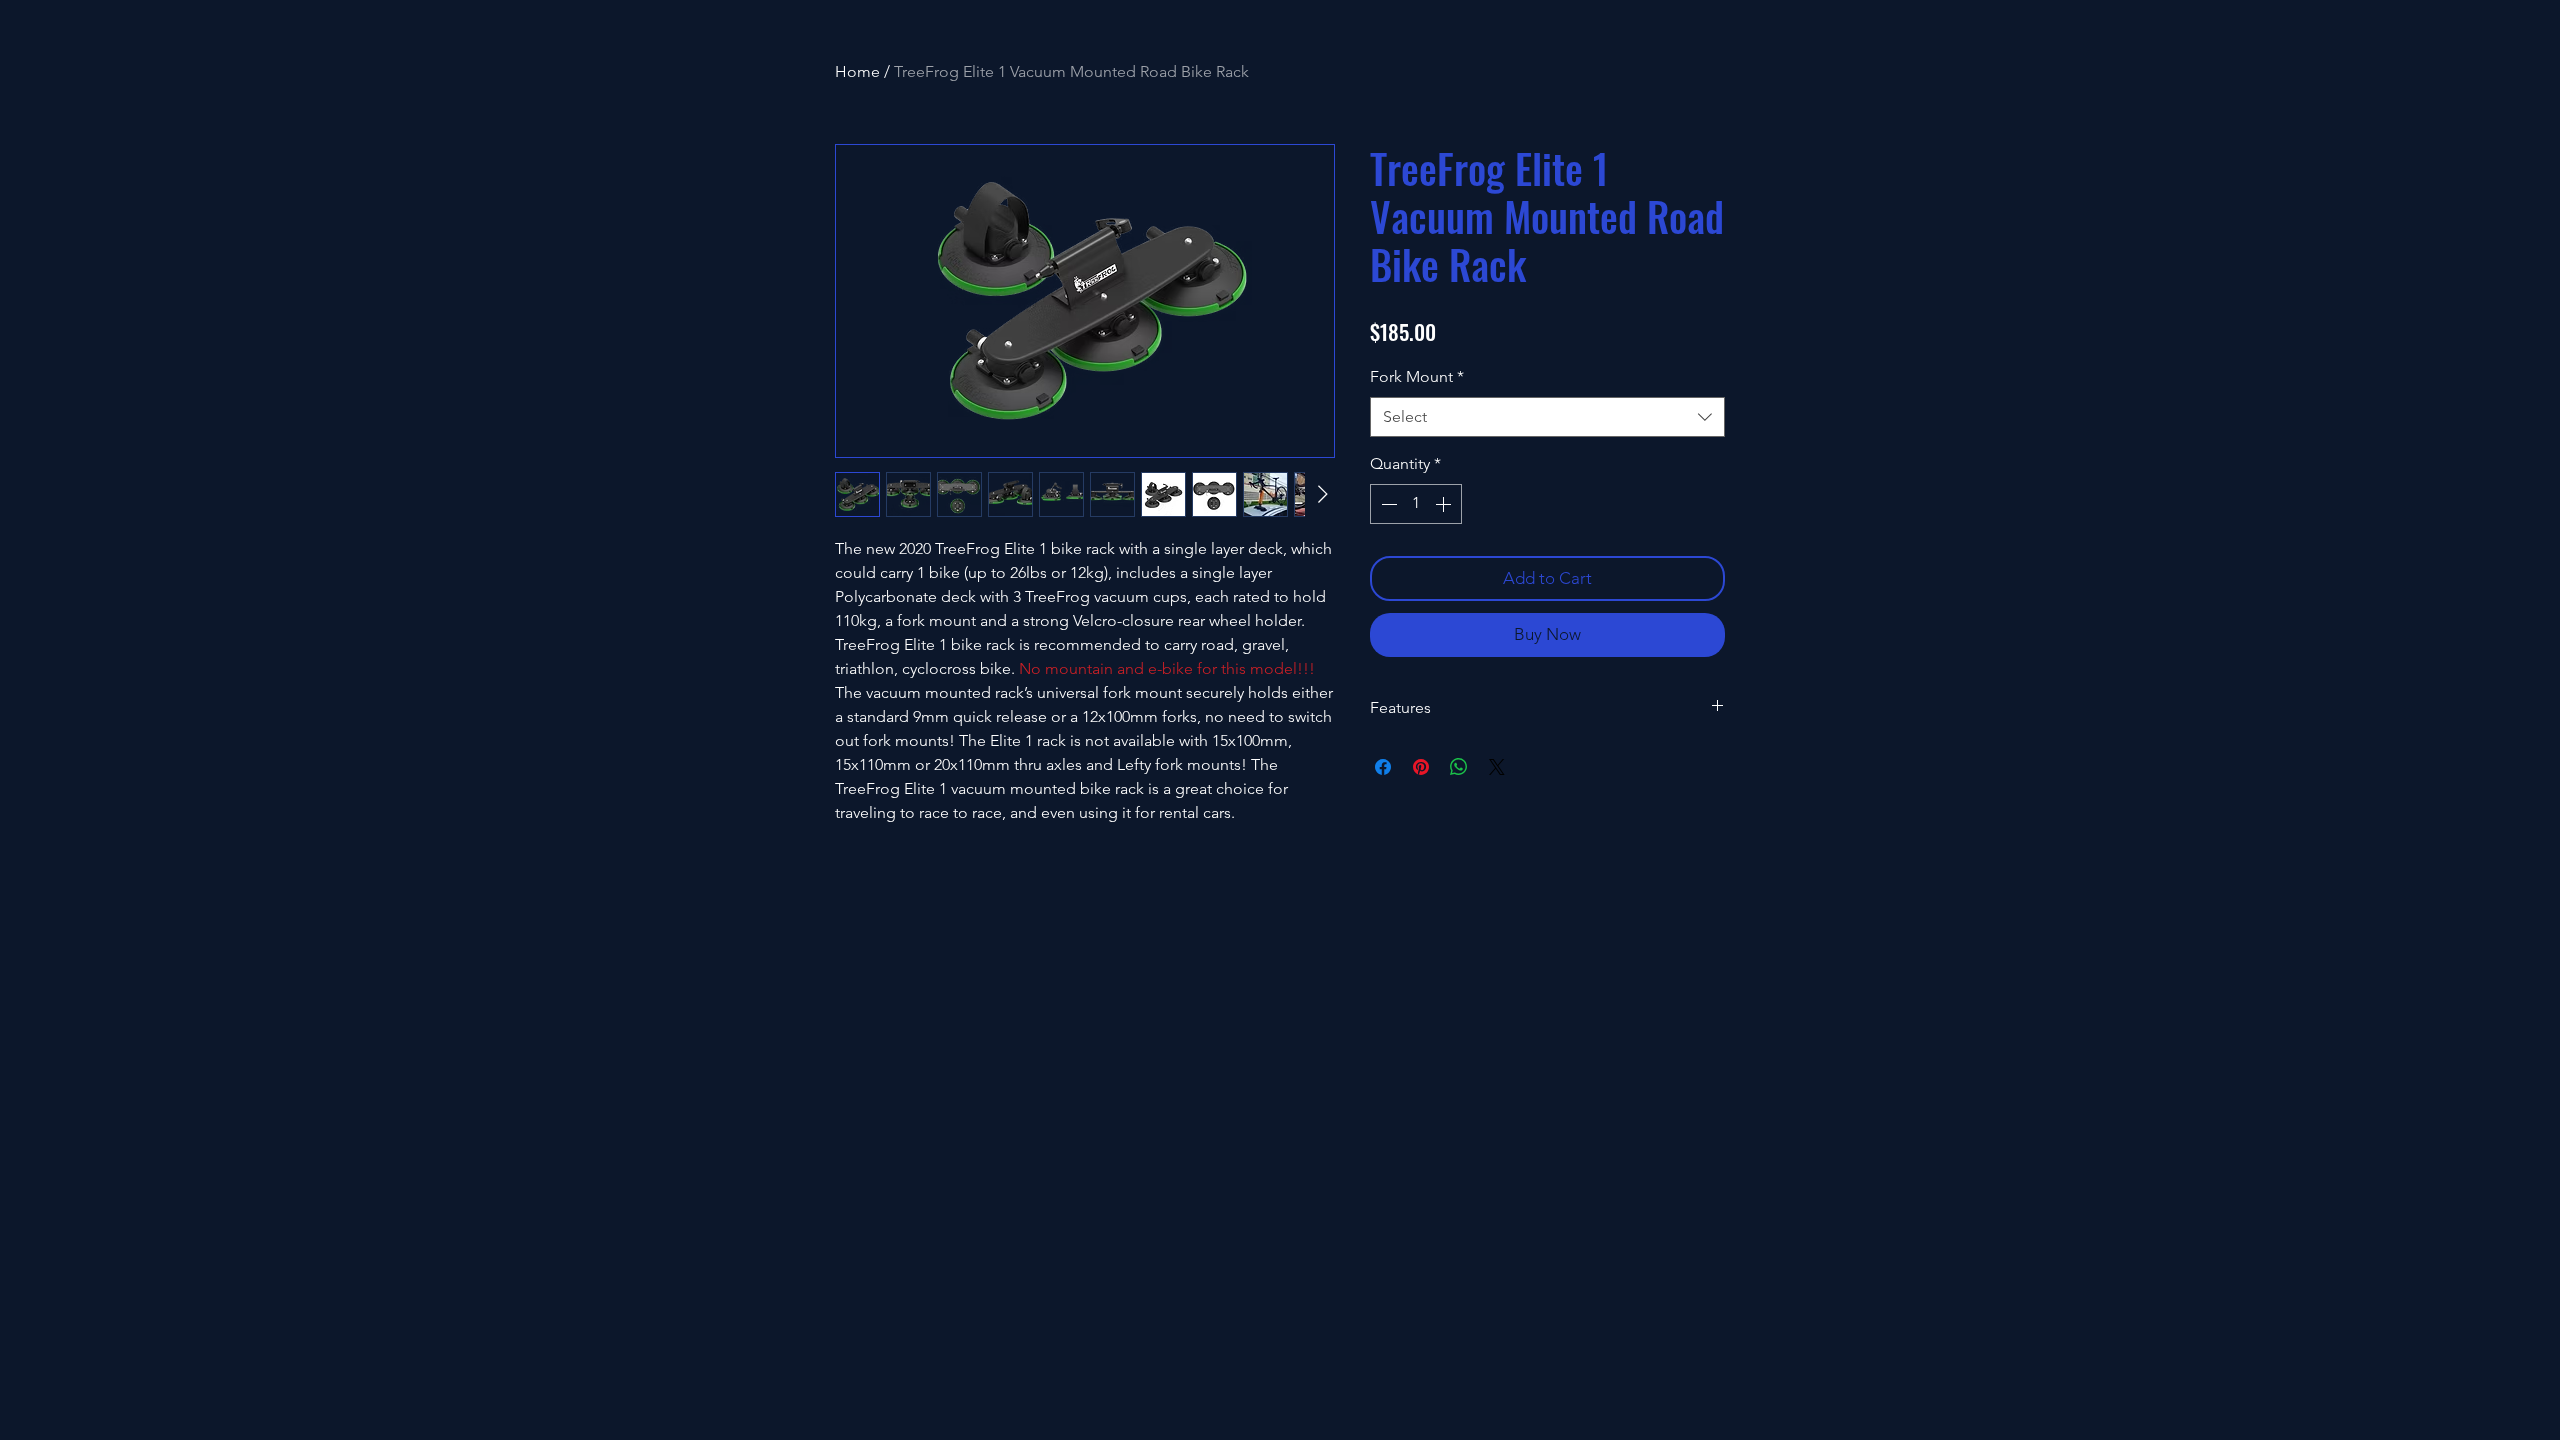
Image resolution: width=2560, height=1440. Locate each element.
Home (857, 71)
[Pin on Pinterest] (1421, 767)
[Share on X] (1497, 767)
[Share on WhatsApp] (1459, 767)
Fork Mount (1417, 376)
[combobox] (1547, 417)
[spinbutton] (1416, 504)
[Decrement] (1387, 504)
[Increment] (1445, 504)
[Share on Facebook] (1383, 767)
